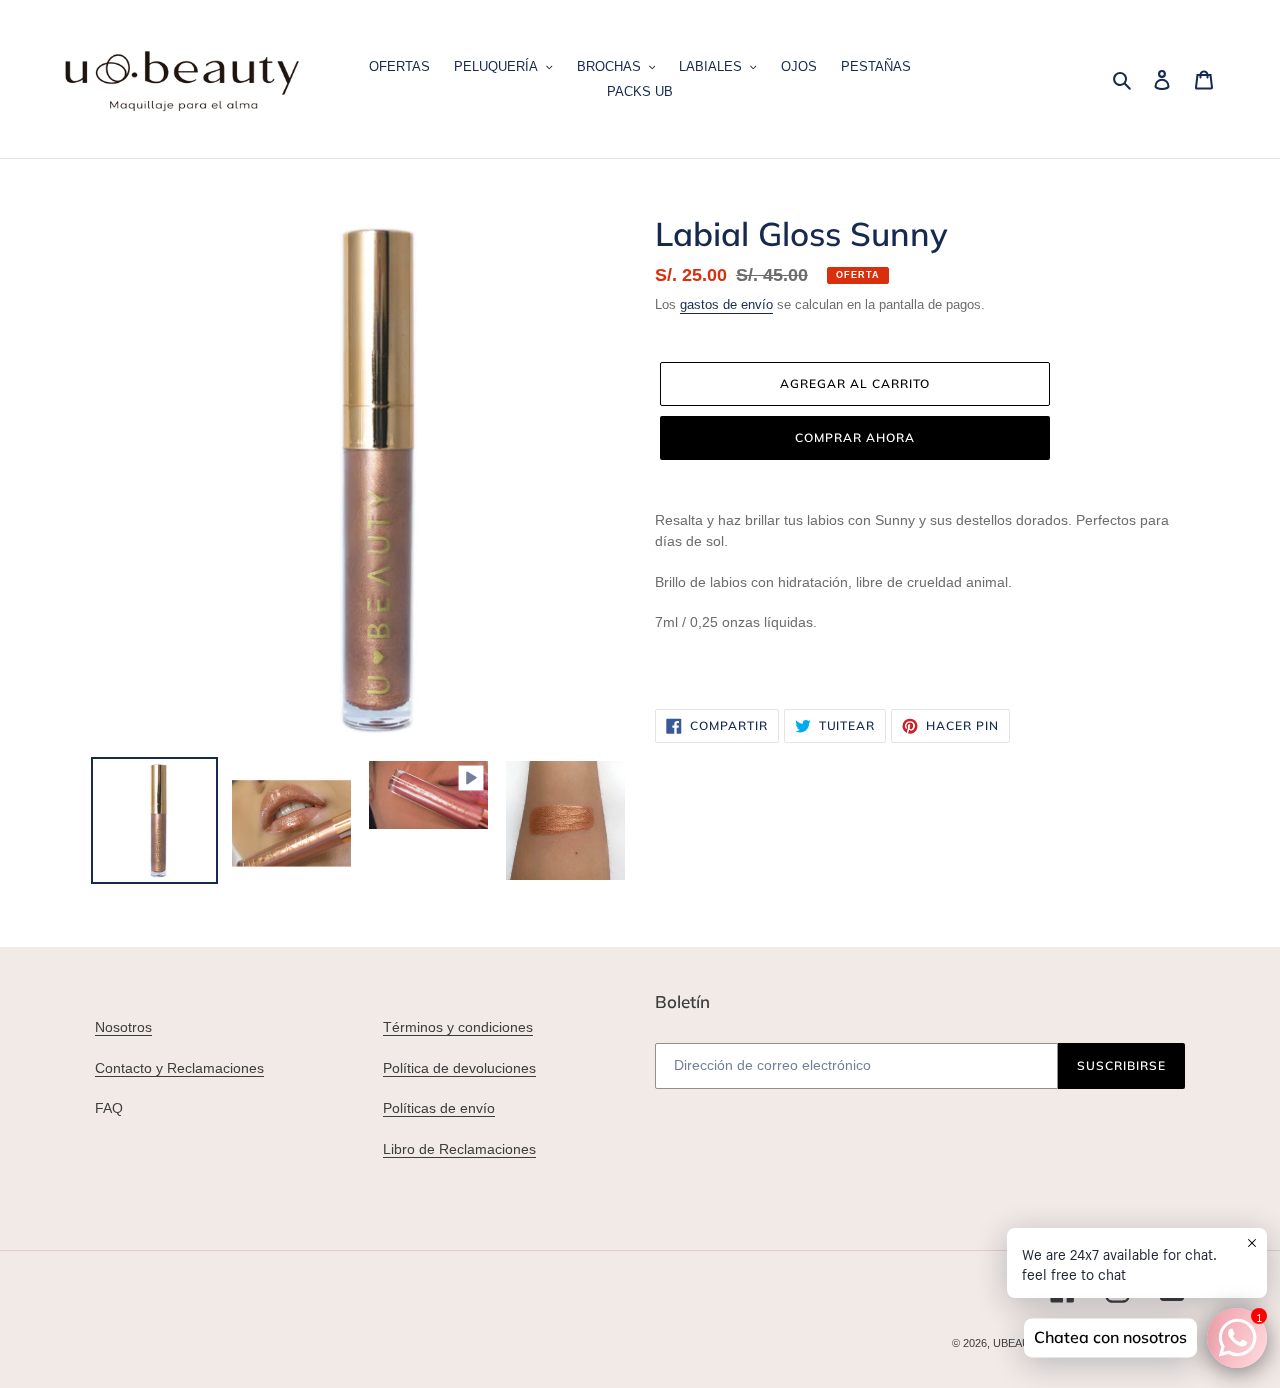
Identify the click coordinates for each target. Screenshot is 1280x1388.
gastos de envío (726, 304)
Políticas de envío (439, 1108)
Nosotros (123, 1027)
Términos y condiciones (458, 1027)
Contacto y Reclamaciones (179, 1068)
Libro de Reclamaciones (459, 1149)
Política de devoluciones (459, 1068)
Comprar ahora (854, 437)
